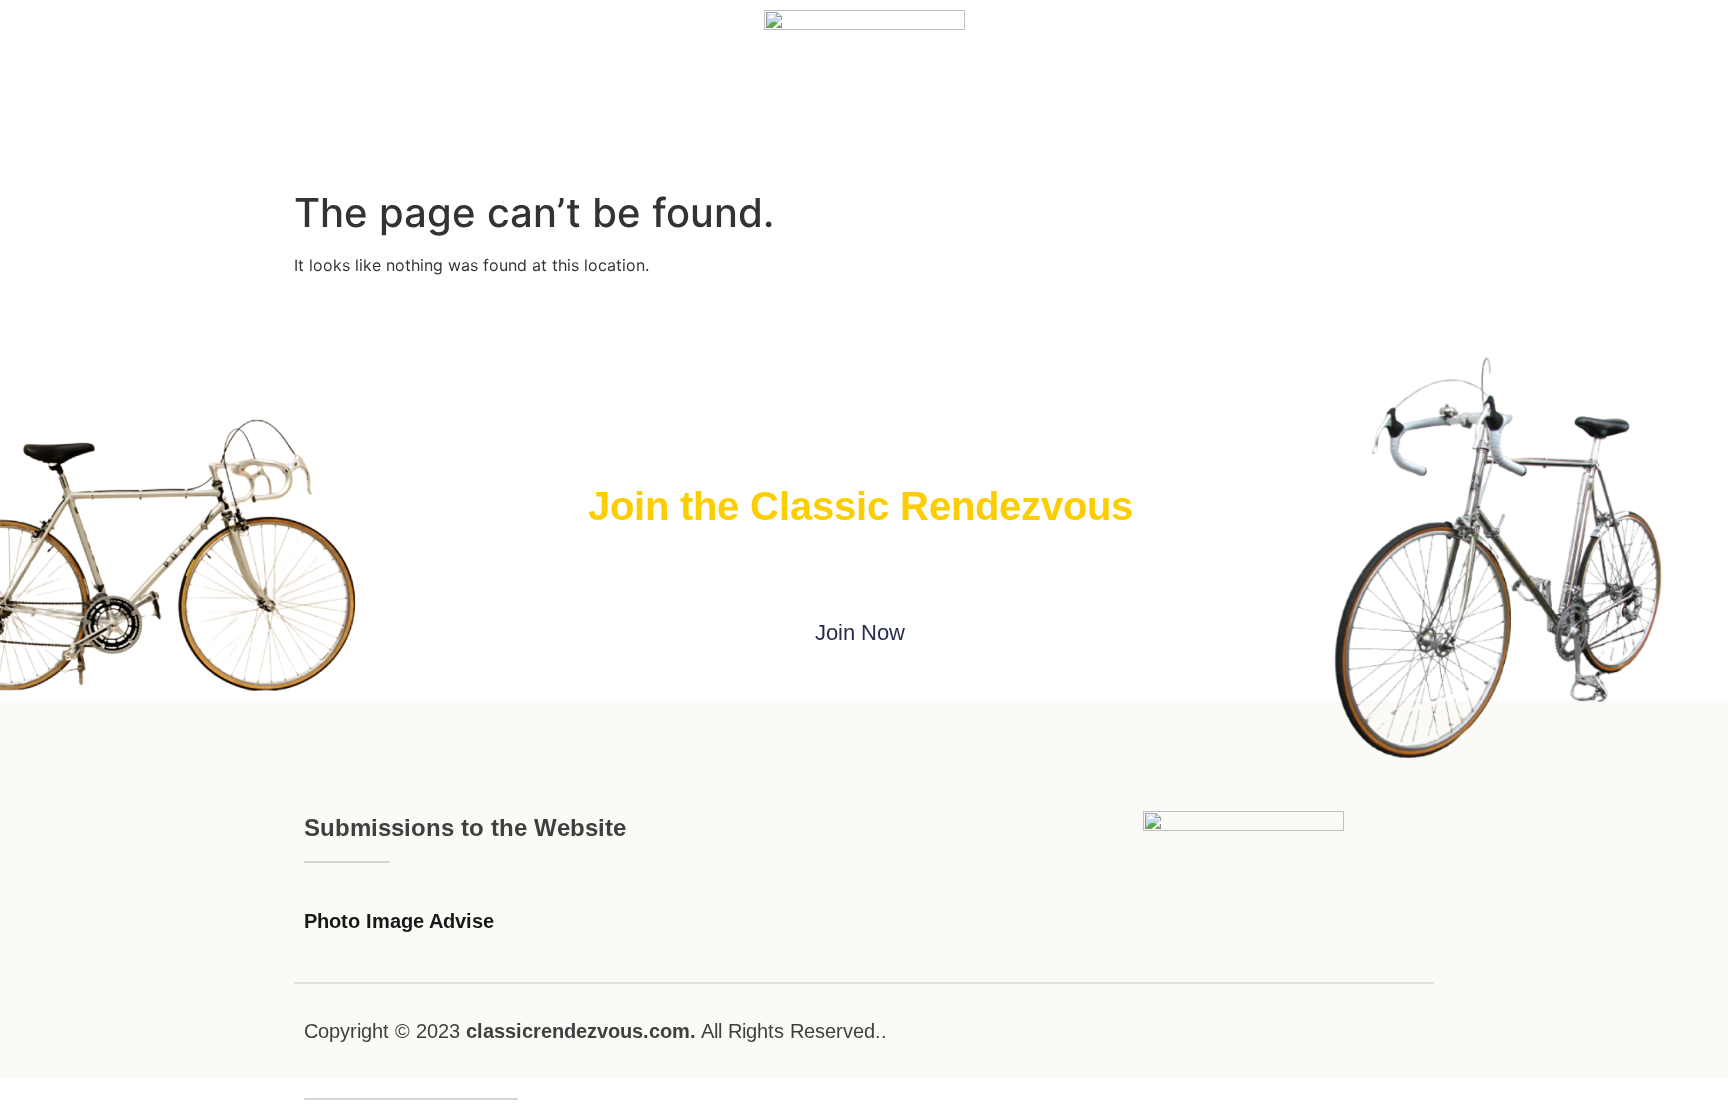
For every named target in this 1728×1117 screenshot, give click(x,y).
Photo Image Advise (399, 921)
